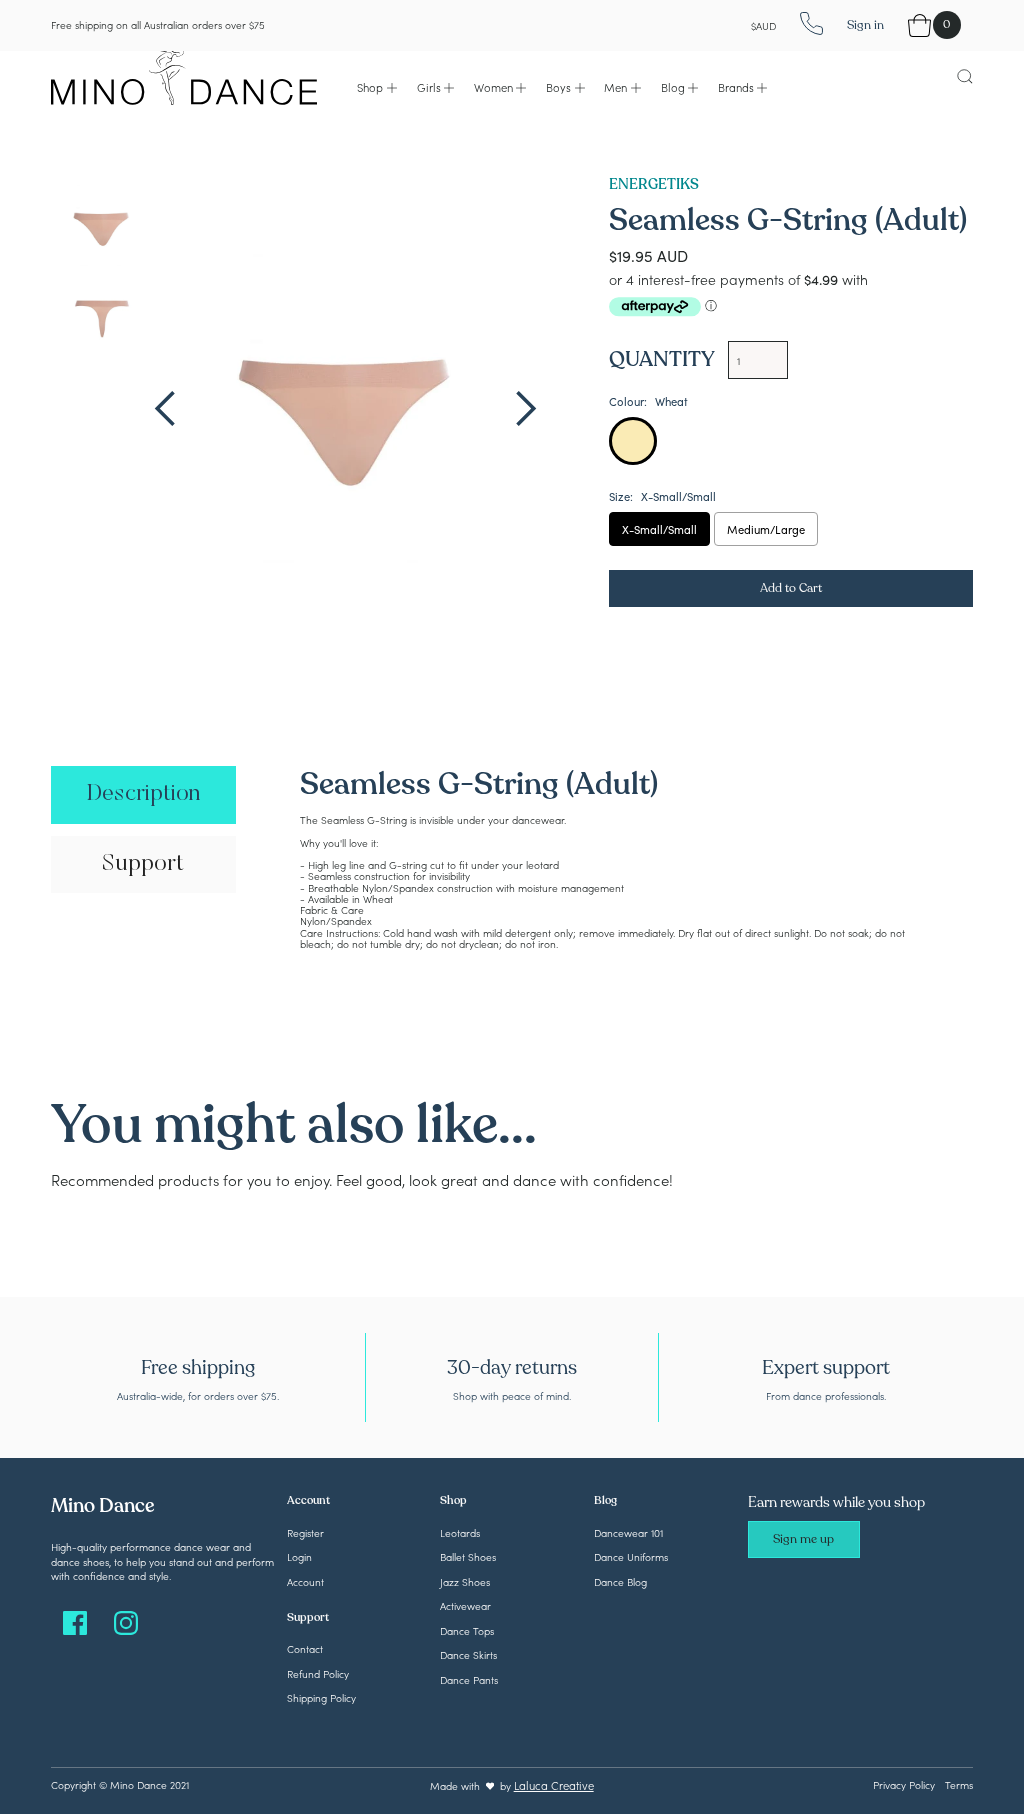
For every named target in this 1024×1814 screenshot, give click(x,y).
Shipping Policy (321, 1697)
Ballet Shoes (468, 1556)
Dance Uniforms (631, 1556)
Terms (959, 1784)
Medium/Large (766, 529)
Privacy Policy (904, 1784)
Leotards (460, 1532)
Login (299, 1556)
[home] (184, 75)
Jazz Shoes (465, 1581)
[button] (377, 87)
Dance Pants (469, 1679)
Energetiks (654, 184)
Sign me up (803, 1539)
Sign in (865, 25)
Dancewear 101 (628, 1532)
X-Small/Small (659, 529)
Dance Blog (620, 1581)
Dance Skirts (468, 1654)
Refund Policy (318, 1673)
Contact (305, 1648)
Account (305, 1581)
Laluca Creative (554, 1785)
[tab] (143, 795)
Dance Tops (467, 1630)
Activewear (465, 1605)
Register (305, 1532)
